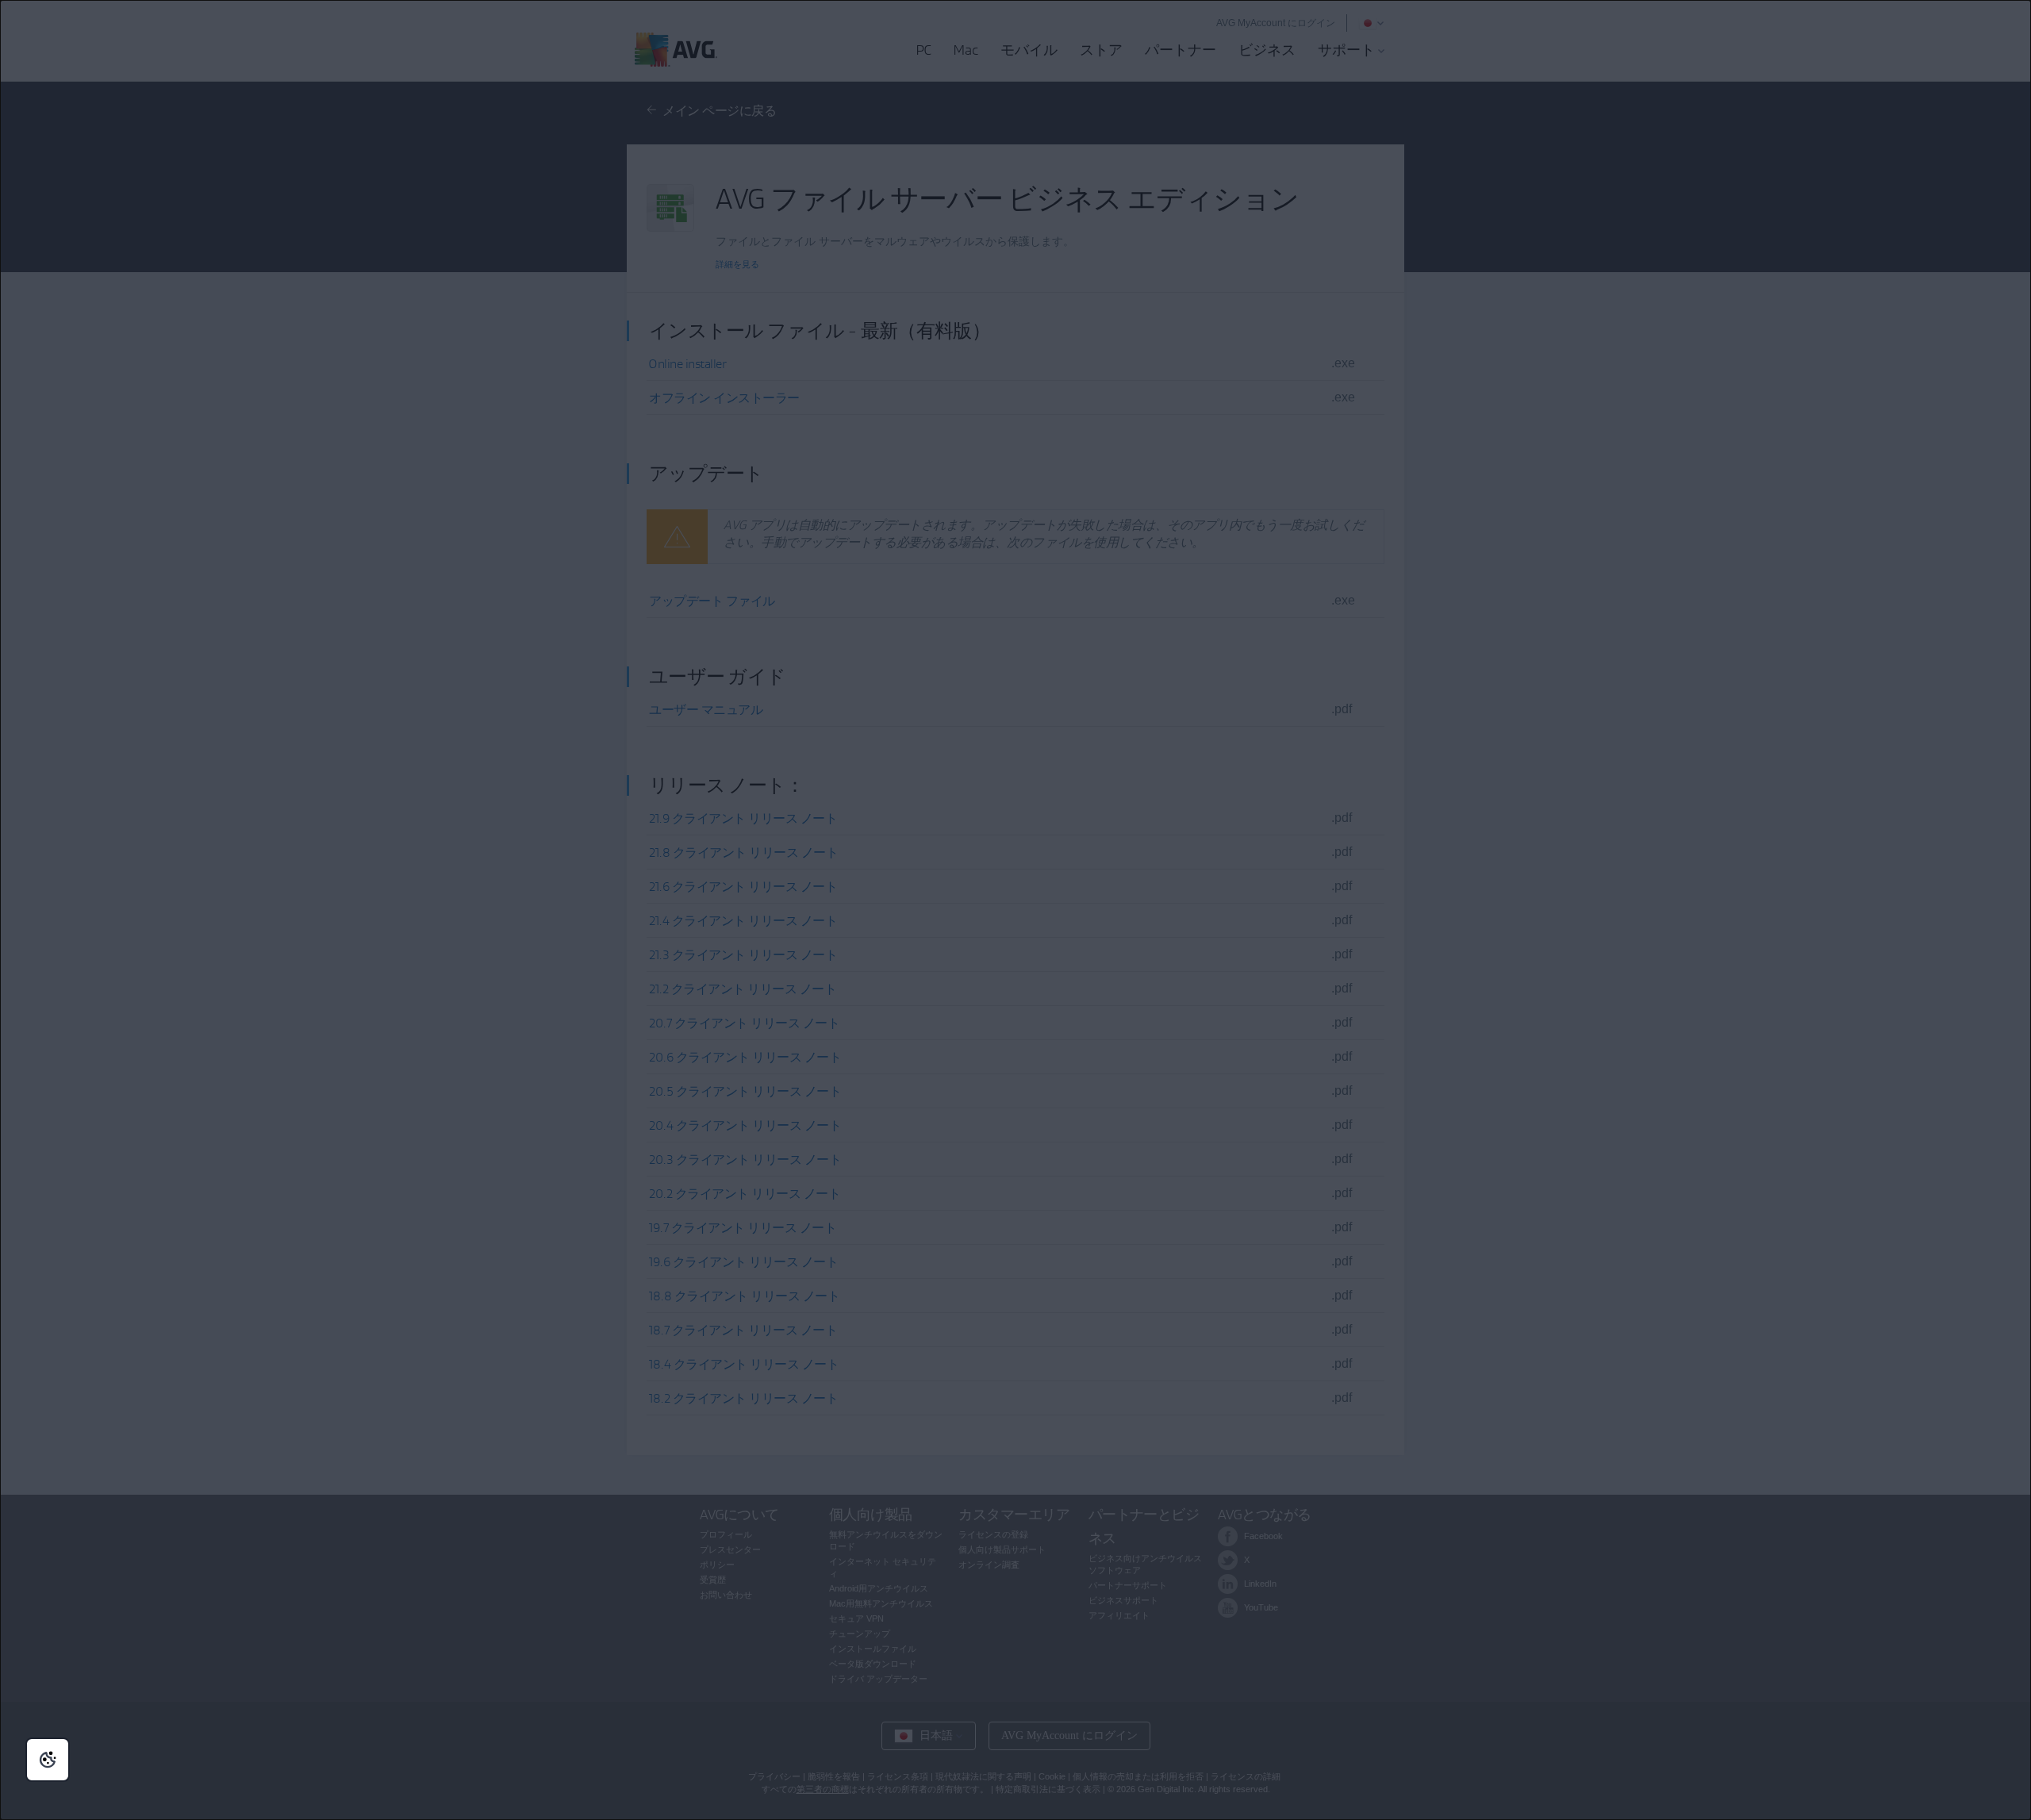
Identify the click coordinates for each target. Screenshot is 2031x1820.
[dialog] (1015, 910)
